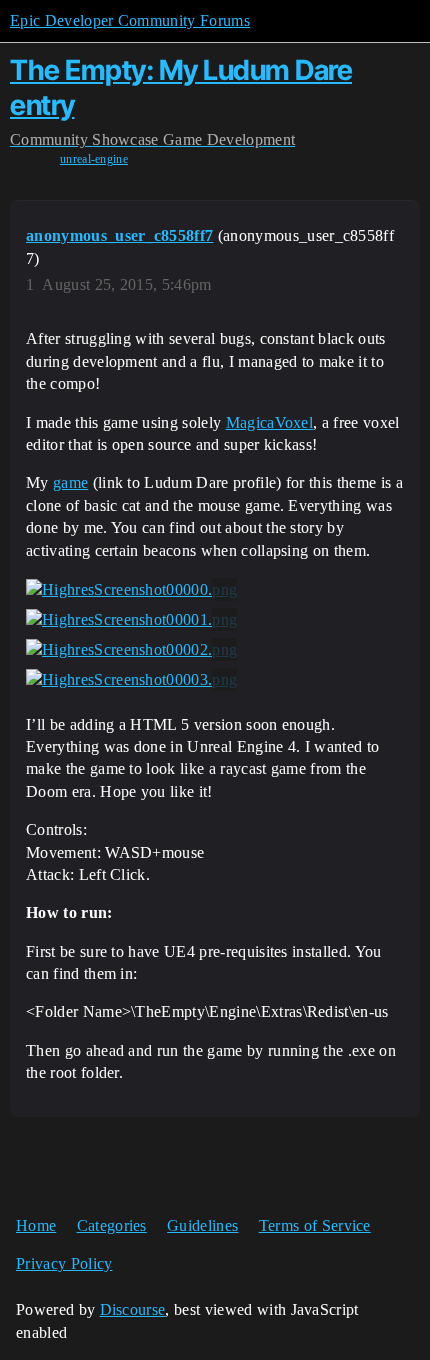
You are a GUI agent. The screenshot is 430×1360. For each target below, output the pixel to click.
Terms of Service (315, 1225)
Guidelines (202, 1225)
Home (36, 1225)
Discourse (133, 1309)
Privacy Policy (64, 1263)
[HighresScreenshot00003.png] (131, 680)
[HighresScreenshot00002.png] (131, 650)
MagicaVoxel (270, 422)
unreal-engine (94, 159)
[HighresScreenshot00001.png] (131, 620)
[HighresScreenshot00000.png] (131, 590)
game (70, 482)
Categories (112, 1225)
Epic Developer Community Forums (130, 20)
